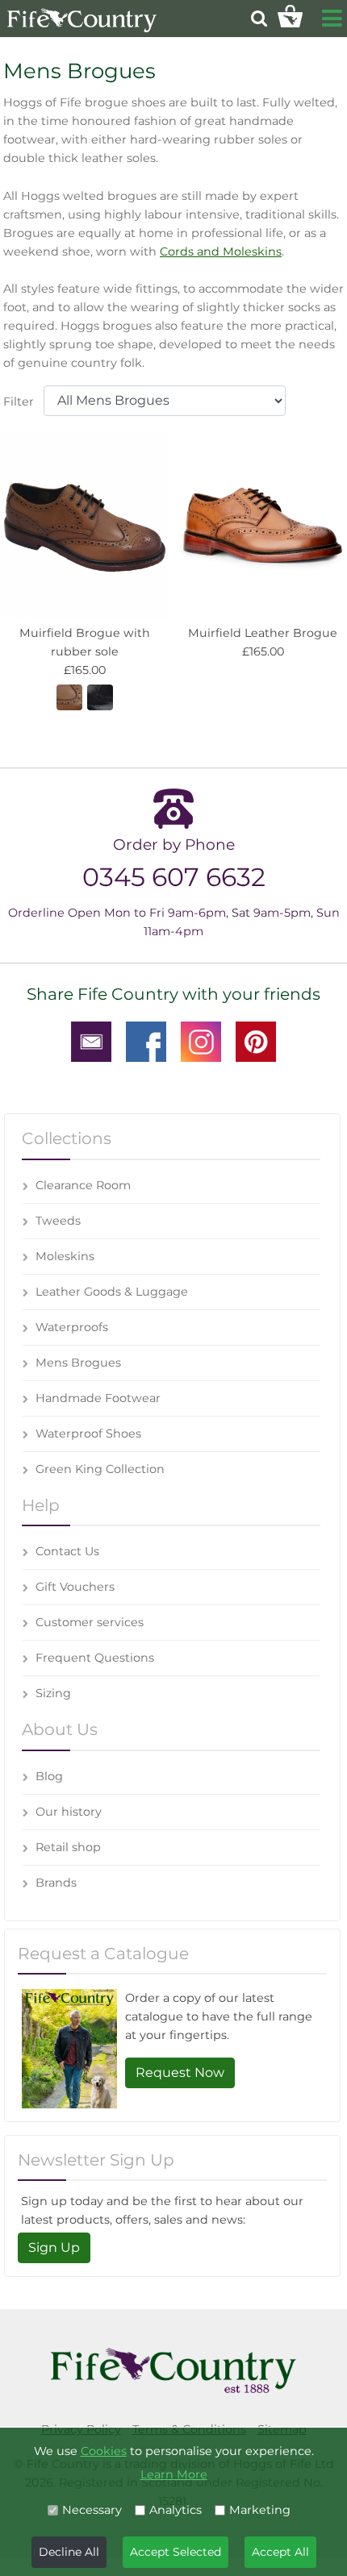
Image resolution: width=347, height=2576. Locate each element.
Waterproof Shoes (88, 1434)
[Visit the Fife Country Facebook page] (146, 1041)
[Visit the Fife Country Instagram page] (201, 1041)
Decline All (69, 2552)
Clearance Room (83, 1185)
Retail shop (68, 1847)
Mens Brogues (78, 1363)
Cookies (104, 2451)
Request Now (180, 2072)
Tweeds (58, 1221)
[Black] (100, 696)
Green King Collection (100, 1469)
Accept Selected (176, 2552)
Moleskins (65, 1256)
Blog (49, 1776)
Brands (56, 1883)
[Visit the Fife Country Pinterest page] (256, 1041)
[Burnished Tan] (69, 696)
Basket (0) (290, 16)
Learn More (174, 2474)
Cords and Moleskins (221, 252)
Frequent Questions (95, 1658)
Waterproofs (72, 1327)
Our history (69, 1812)
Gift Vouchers (75, 1587)
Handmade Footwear (98, 1398)
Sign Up (54, 2247)
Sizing (53, 1693)
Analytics (176, 2510)
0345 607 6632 (174, 877)
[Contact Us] (91, 1041)
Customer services (90, 1622)
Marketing (260, 2510)
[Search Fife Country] (259, 18)
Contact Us (67, 1551)
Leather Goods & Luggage (112, 1292)
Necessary (92, 2510)
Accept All (280, 2552)
